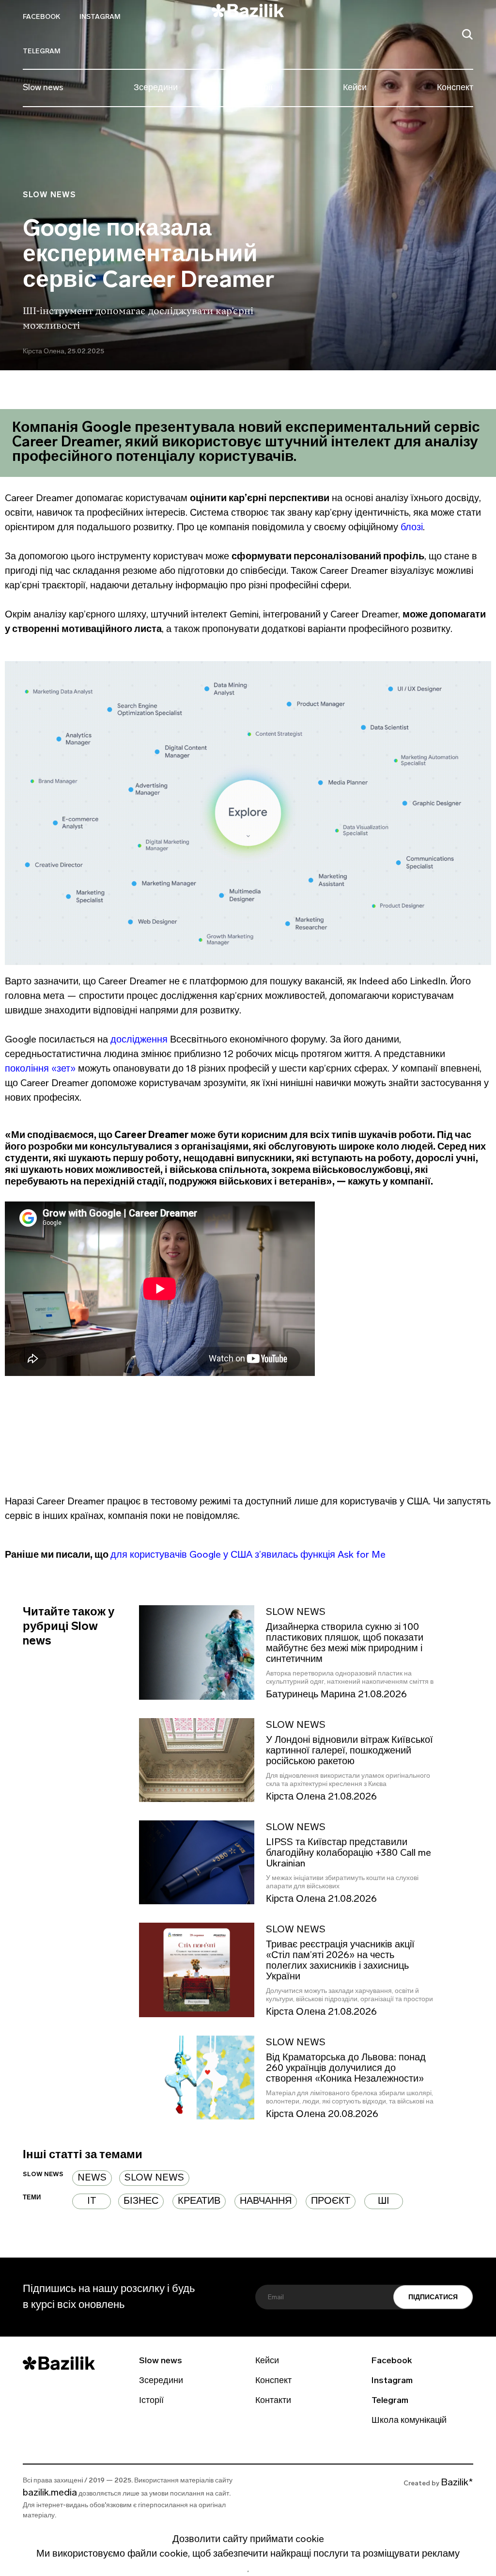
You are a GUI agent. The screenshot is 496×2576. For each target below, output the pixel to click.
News (92, 2178)
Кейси (355, 88)
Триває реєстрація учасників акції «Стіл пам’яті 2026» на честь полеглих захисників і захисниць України (340, 1961)
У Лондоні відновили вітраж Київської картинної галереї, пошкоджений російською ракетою (349, 1751)
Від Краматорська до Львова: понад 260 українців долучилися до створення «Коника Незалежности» (346, 2069)
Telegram (42, 52)
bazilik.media (50, 2493)
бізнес (141, 2201)
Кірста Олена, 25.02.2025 (63, 352)
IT (92, 2201)
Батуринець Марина (311, 1695)
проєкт (331, 2201)
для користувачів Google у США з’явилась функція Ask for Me (248, 1555)
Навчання (266, 2201)
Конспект (455, 88)
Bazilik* (457, 2483)
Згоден (248, 2571)
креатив (199, 2201)
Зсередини (156, 88)
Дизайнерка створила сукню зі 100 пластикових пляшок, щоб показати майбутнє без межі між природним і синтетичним (345, 1644)
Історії (260, 88)
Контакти (273, 2401)
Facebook (41, 17)
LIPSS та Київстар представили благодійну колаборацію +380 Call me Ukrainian (349, 1853)
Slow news (43, 88)
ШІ (384, 2201)
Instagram (100, 17)
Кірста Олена (296, 1798)
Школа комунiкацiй (409, 2421)
